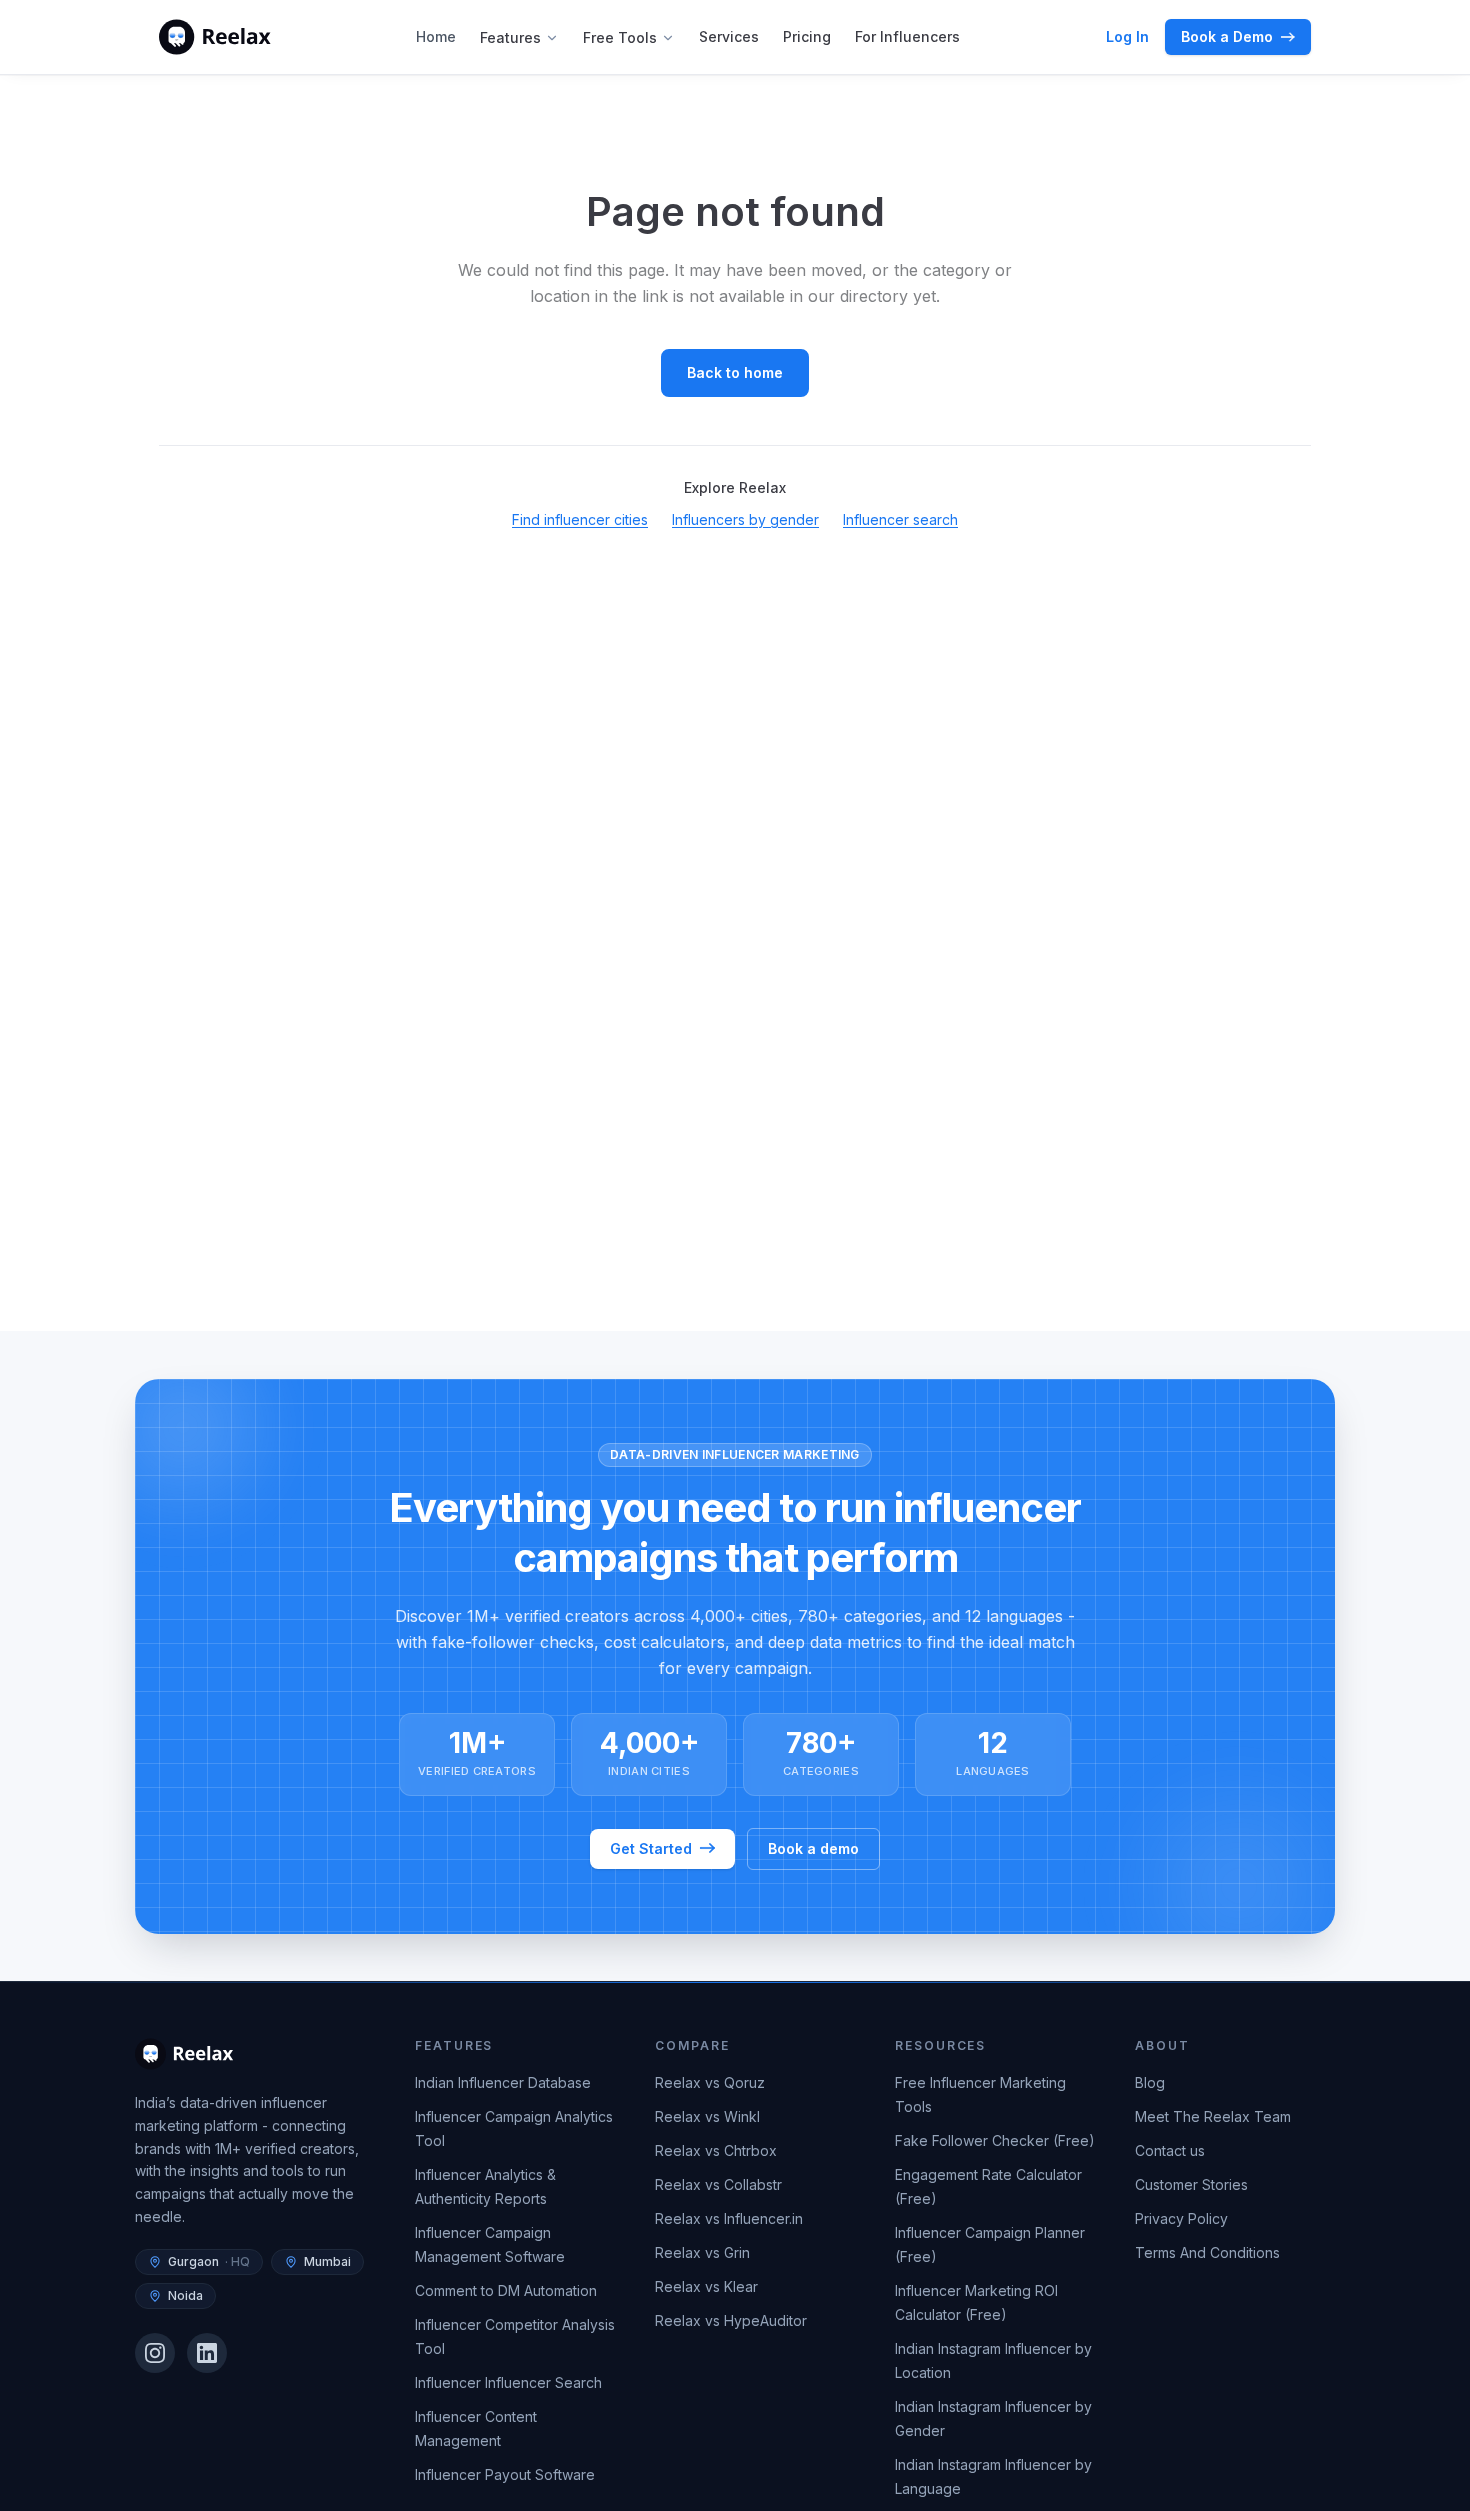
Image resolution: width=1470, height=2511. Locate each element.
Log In (1127, 36)
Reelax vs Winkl (707, 2116)
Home (436, 36)
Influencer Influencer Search (508, 2382)
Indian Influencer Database (503, 2082)
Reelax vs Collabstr (718, 2184)
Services (729, 36)
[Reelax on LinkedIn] (207, 2353)
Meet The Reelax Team (1213, 2116)
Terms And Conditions (1207, 2252)
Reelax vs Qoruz (710, 2082)
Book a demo (813, 1847)
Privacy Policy (1181, 2218)
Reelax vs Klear (706, 2286)
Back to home (735, 372)
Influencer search (900, 519)
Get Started (651, 1847)
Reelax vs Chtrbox (716, 2150)
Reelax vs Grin (702, 2252)
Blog (1150, 2082)
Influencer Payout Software (505, 2474)
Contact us (1170, 2150)
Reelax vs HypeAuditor (731, 2320)
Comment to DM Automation (506, 2290)
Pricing (807, 36)
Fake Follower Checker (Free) (995, 2140)
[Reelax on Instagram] (155, 2353)
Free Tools (620, 37)
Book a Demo (1227, 36)
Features (510, 37)
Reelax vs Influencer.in (729, 2218)
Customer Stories (1191, 2184)
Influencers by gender (745, 519)
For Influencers (907, 36)
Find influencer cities (580, 519)
